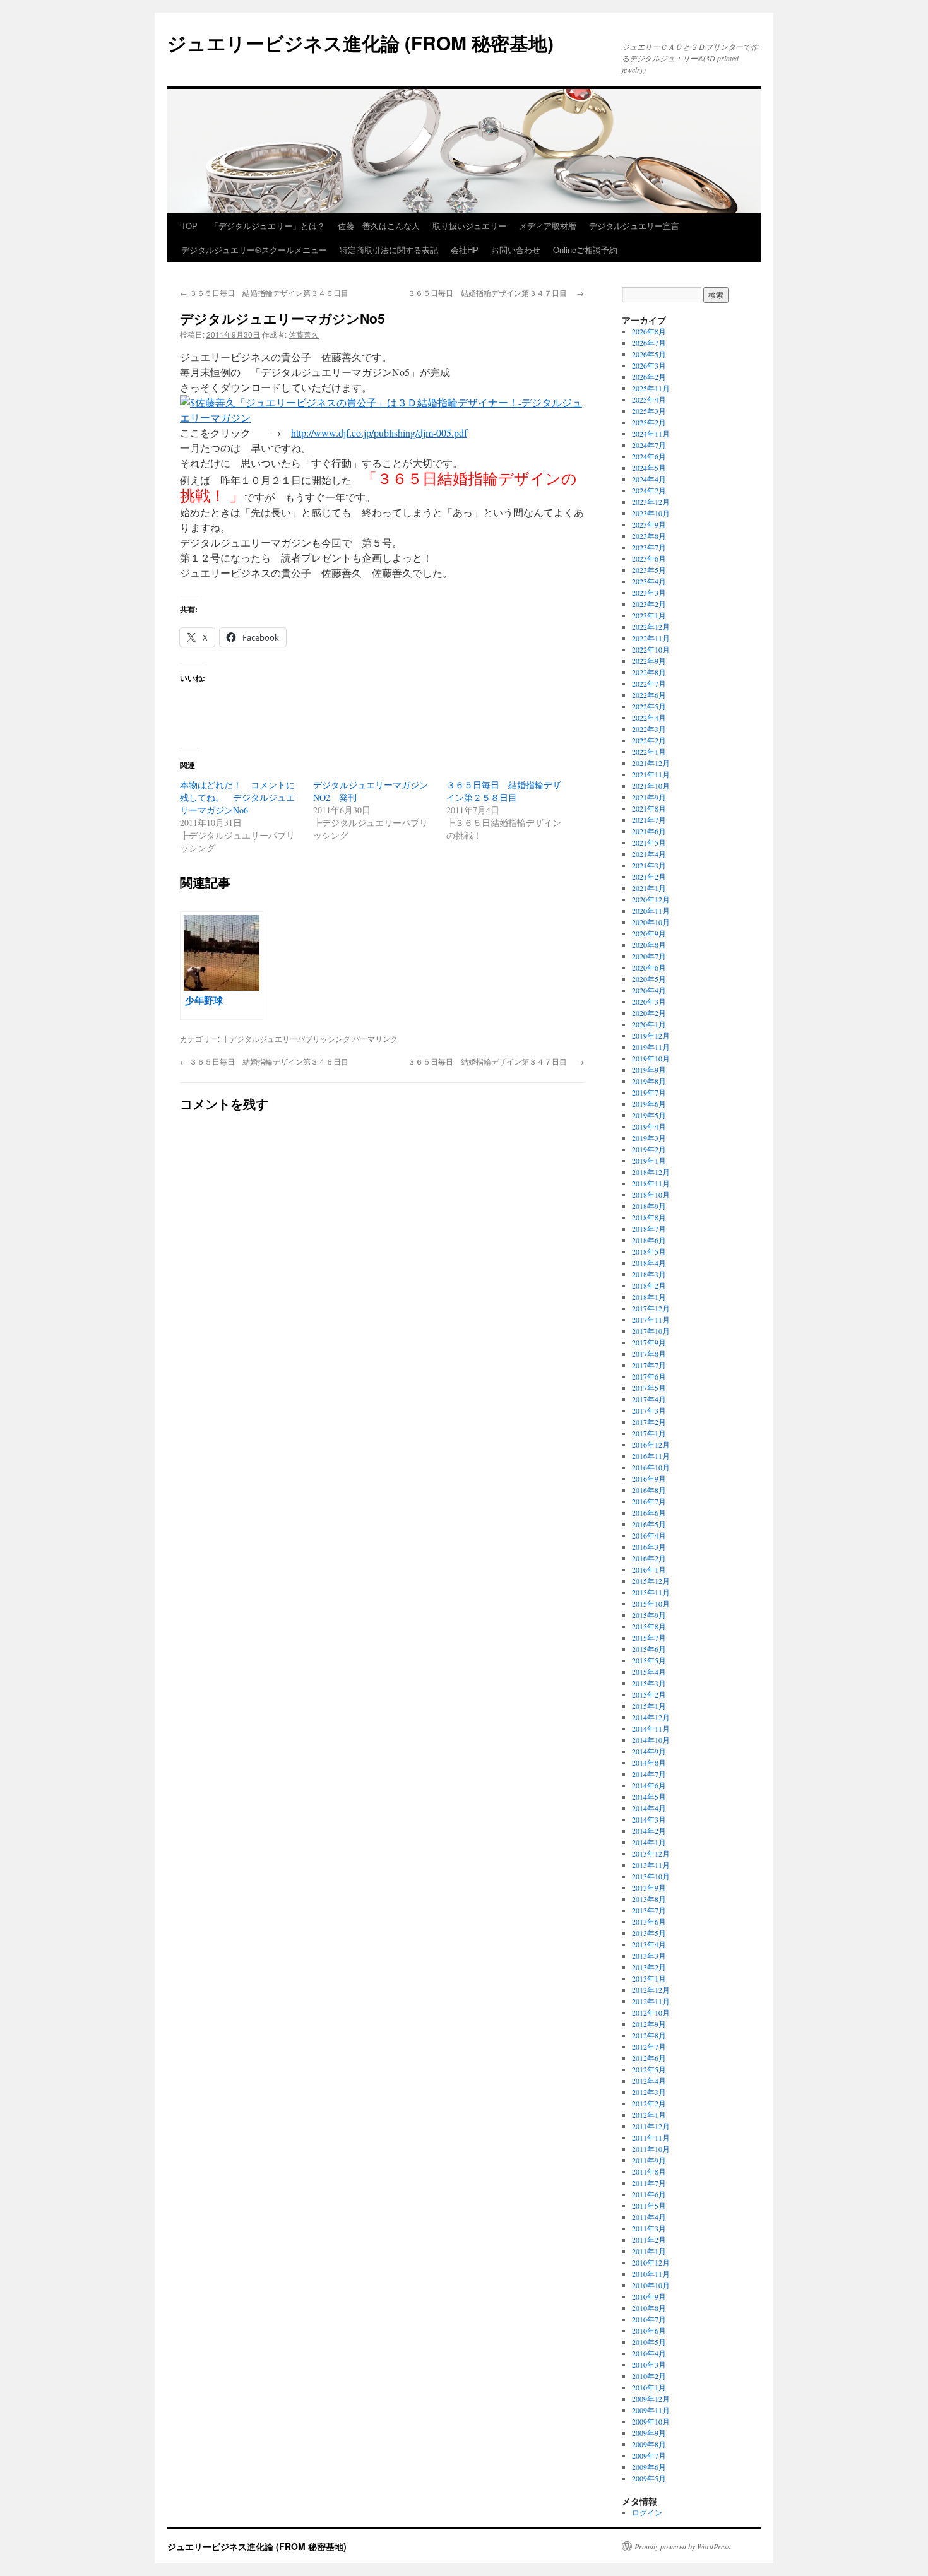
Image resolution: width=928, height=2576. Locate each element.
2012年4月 (649, 2081)
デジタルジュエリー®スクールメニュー (254, 250)
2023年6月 (649, 558)
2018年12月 (651, 1172)
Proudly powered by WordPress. (683, 2546)
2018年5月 (649, 1251)
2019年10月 (651, 1058)
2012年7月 (649, 2047)
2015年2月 (649, 1694)
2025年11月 (651, 388)
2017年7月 (649, 1365)
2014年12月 (651, 1717)
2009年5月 (649, 2478)
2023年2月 (649, 604)
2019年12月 (651, 1036)
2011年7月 (649, 2183)
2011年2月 (649, 2240)
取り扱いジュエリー (469, 226)
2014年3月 (649, 1819)
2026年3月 (649, 365)
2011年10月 (651, 2149)
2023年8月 (649, 536)
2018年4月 (649, 1263)
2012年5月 (649, 2069)
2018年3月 (649, 1274)
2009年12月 (651, 2399)
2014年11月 (651, 1728)
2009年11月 (651, 2410)
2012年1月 (649, 2115)
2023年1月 (649, 615)
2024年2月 (649, 490)
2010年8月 (649, 2308)
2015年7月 (649, 1638)
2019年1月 (649, 1161)
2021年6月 (649, 831)
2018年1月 (649, 1297)
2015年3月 (649, 1683)
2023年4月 (649, 581)
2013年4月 (649, 1944)
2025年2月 (649, 422)
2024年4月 (649, 479)
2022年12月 (651, 627)
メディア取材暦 (548, 226)
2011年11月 (651, 2137)
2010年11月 (651, 2274)
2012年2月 (649, 2103)
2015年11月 (651, 1592)
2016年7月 (649, 1501)
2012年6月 (649, 2058)
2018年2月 (649, 1285)
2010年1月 (649, 2387)
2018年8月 (649, 1217)
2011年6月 (649, 2194)
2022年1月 (649, 752)
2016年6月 (649, 1513)
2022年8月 (649, 672)
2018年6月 (649, 1240)
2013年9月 (649, 1888)
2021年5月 (649, 842)
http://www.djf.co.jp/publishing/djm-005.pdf (379, 433)
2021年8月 (649, 808)
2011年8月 (649, 2171)
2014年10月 (651, 1740)
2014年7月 (649, 1774)
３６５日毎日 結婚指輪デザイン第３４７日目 (496, 292)
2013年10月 (651, 1876)
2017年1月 (649, 1433)
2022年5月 (649, 706)
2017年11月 (651, 1320)
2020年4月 (649, 990)
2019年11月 (651, 1047)
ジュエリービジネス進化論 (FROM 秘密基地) (360, 43)
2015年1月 (649, 1706)
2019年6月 (649, 1104)
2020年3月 (649, 1001)
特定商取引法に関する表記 (389, 250)
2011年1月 (649, 2251)
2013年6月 (649, 1922)
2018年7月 (649, 1229)
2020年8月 (649, 945)
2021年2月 (649, 877)
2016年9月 (649, 1479)
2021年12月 (651, 763)
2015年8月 (649, 1626)
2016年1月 (649, 1569)
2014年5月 (649, 1797)
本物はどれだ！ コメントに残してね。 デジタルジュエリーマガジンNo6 (237, 797)
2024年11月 (651, 434)
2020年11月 (651, 911)
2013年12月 (651, 1853)
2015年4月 (649, 1672)
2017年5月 (649, 1388)
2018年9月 (649, 1206)
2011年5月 (649, 2206)
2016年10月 (651, 1467)
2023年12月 (651, 502)
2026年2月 (649, 377)
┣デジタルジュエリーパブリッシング (286, 1038)
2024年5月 (649, 468)
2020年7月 (649, 956)
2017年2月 (649, 1422)
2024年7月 (649, 445)
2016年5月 (649, 1524)
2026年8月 (649, 331)
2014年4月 (649, 1808)
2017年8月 (649, 1354)
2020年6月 (649, 967)
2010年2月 (649, 2376)
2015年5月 (649, 1660)
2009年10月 (651, 2421)
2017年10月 (651, 1331)
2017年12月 (651, 1308)
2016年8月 (649, 1490)
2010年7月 (649, 2319)
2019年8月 (649, 1081)
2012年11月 (651, 2001)
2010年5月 (649, 2342)
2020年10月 (651, 922)
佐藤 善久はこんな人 (379, 226)
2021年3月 (649, 865)
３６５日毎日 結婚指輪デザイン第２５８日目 (504, 791)
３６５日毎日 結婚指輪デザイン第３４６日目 (264, 292)
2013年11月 (651, 1865)
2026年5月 (649, 354)
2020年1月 (649, 1024)
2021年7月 (649, 820)
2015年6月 (649, 1649)
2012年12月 (651, 1990)
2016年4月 (649, 1535)
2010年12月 (651, 2262)
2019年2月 (649, 1149)
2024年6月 (649, 456)
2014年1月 (649, 1842)
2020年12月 (651, 899)
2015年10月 (651, 1604)
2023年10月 (651, 513)
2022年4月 (649, 718)
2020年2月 (649, 1013)
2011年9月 (649, 2160)
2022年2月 (649, 740)
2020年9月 (649, 933)
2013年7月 (649, 1910)
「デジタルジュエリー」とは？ (268, 226)
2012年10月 (651, 2012)
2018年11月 (651, 1183)
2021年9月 (649, 797)
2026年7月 (649, 343)
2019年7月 (649, 1092)
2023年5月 (649, 570)
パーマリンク (375, 1038)
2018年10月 (651, 1195)
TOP (189, 226)
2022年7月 (649, 683)
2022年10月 (651, 649)
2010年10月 (651, 2285)
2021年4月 (649, 854)
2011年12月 (651, 2126)
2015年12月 (651, 1581)
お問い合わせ (516, 250)
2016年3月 (649, 1547)
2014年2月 (649, 1831)
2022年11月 (651, 638)
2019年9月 (649, 1070)
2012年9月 (649, 2024)
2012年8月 (649, 2035)
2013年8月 (649, 1899)
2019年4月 (649, 1126)
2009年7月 (649, 2455)
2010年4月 (649, 2353)
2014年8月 (649, 1763)
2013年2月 (649, 1967)
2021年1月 (649, 888)
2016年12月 (651, 1445)
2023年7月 (649, 547)
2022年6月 (649, 695)
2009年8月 (649, 2444)
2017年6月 (649, 1376)
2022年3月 (649, 729)
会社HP (465, 250)
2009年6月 (649, 2467)
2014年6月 (649, 1785)
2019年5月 (649, 1115)
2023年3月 (649, 593)
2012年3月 (649, 2092)
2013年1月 (649, 1978)
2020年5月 (649, 979)
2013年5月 (649, 1933)
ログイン (647, 2512)
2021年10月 (651, 786)
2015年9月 (649, 1615)
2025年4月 (649, 399)
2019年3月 (649, 1138)
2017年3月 (649, 1410)
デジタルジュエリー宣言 (634, 226)
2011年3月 (649, 2228)
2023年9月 (649, 524)
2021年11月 (651, 774)
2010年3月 (649, 2365)
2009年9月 (649, 2433)
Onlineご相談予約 (585, 250)
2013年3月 (649, 1956)
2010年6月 (649, 2331)
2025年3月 (649, 411)
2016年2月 (649, 1558)
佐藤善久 (304, 334)
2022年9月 (649, 661)
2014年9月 (649, 1751)
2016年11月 (651, 1456)
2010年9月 (649, 2296)
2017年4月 (649, 1399)
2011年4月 (649, 2217)
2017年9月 (649, 1342)
